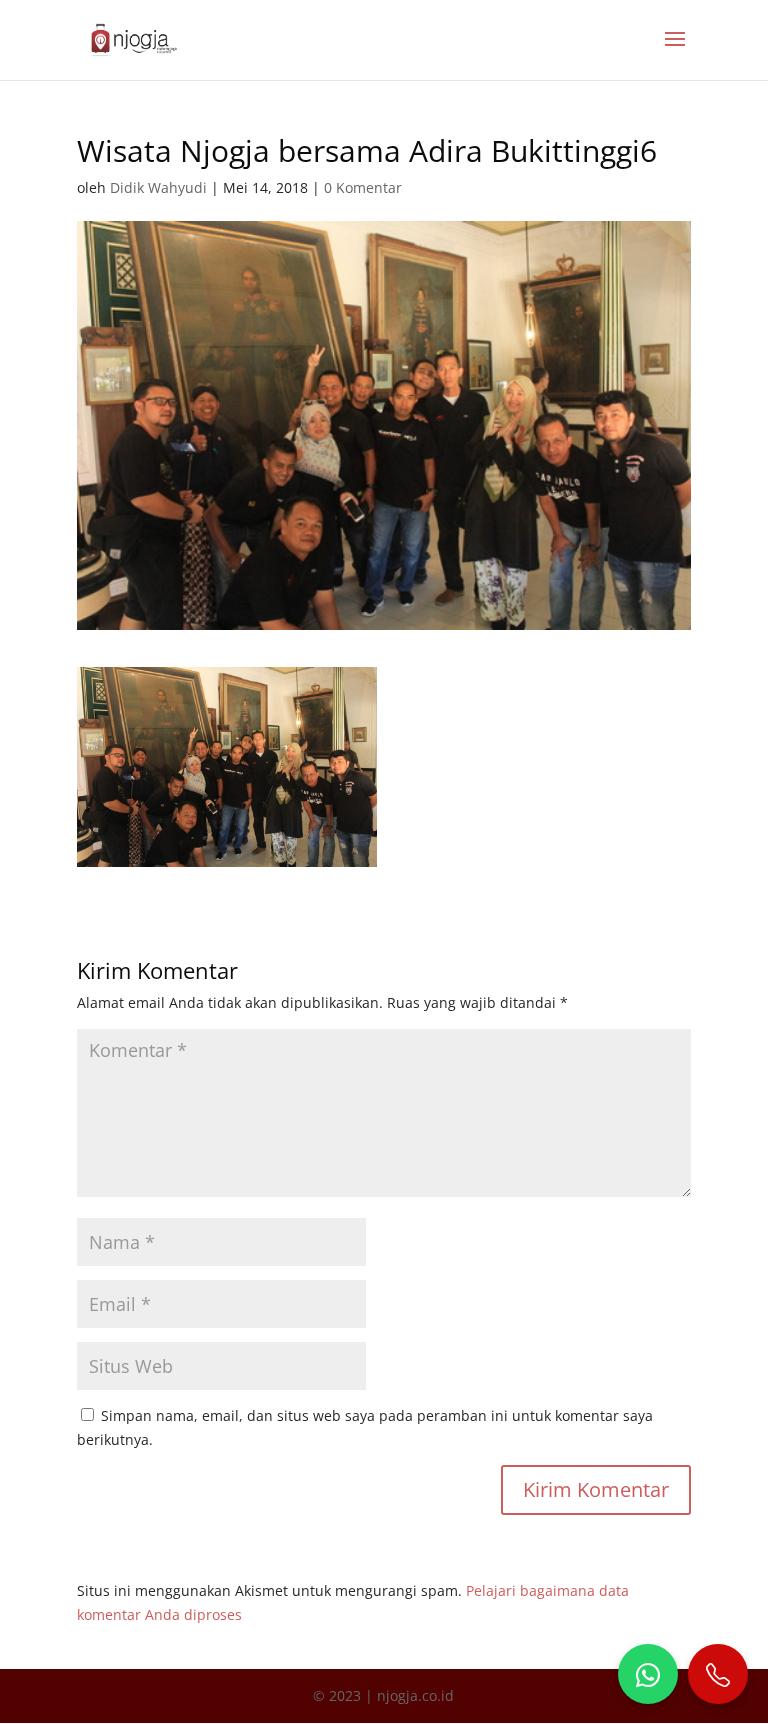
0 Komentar (363, 187)
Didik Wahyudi (158, 187)
